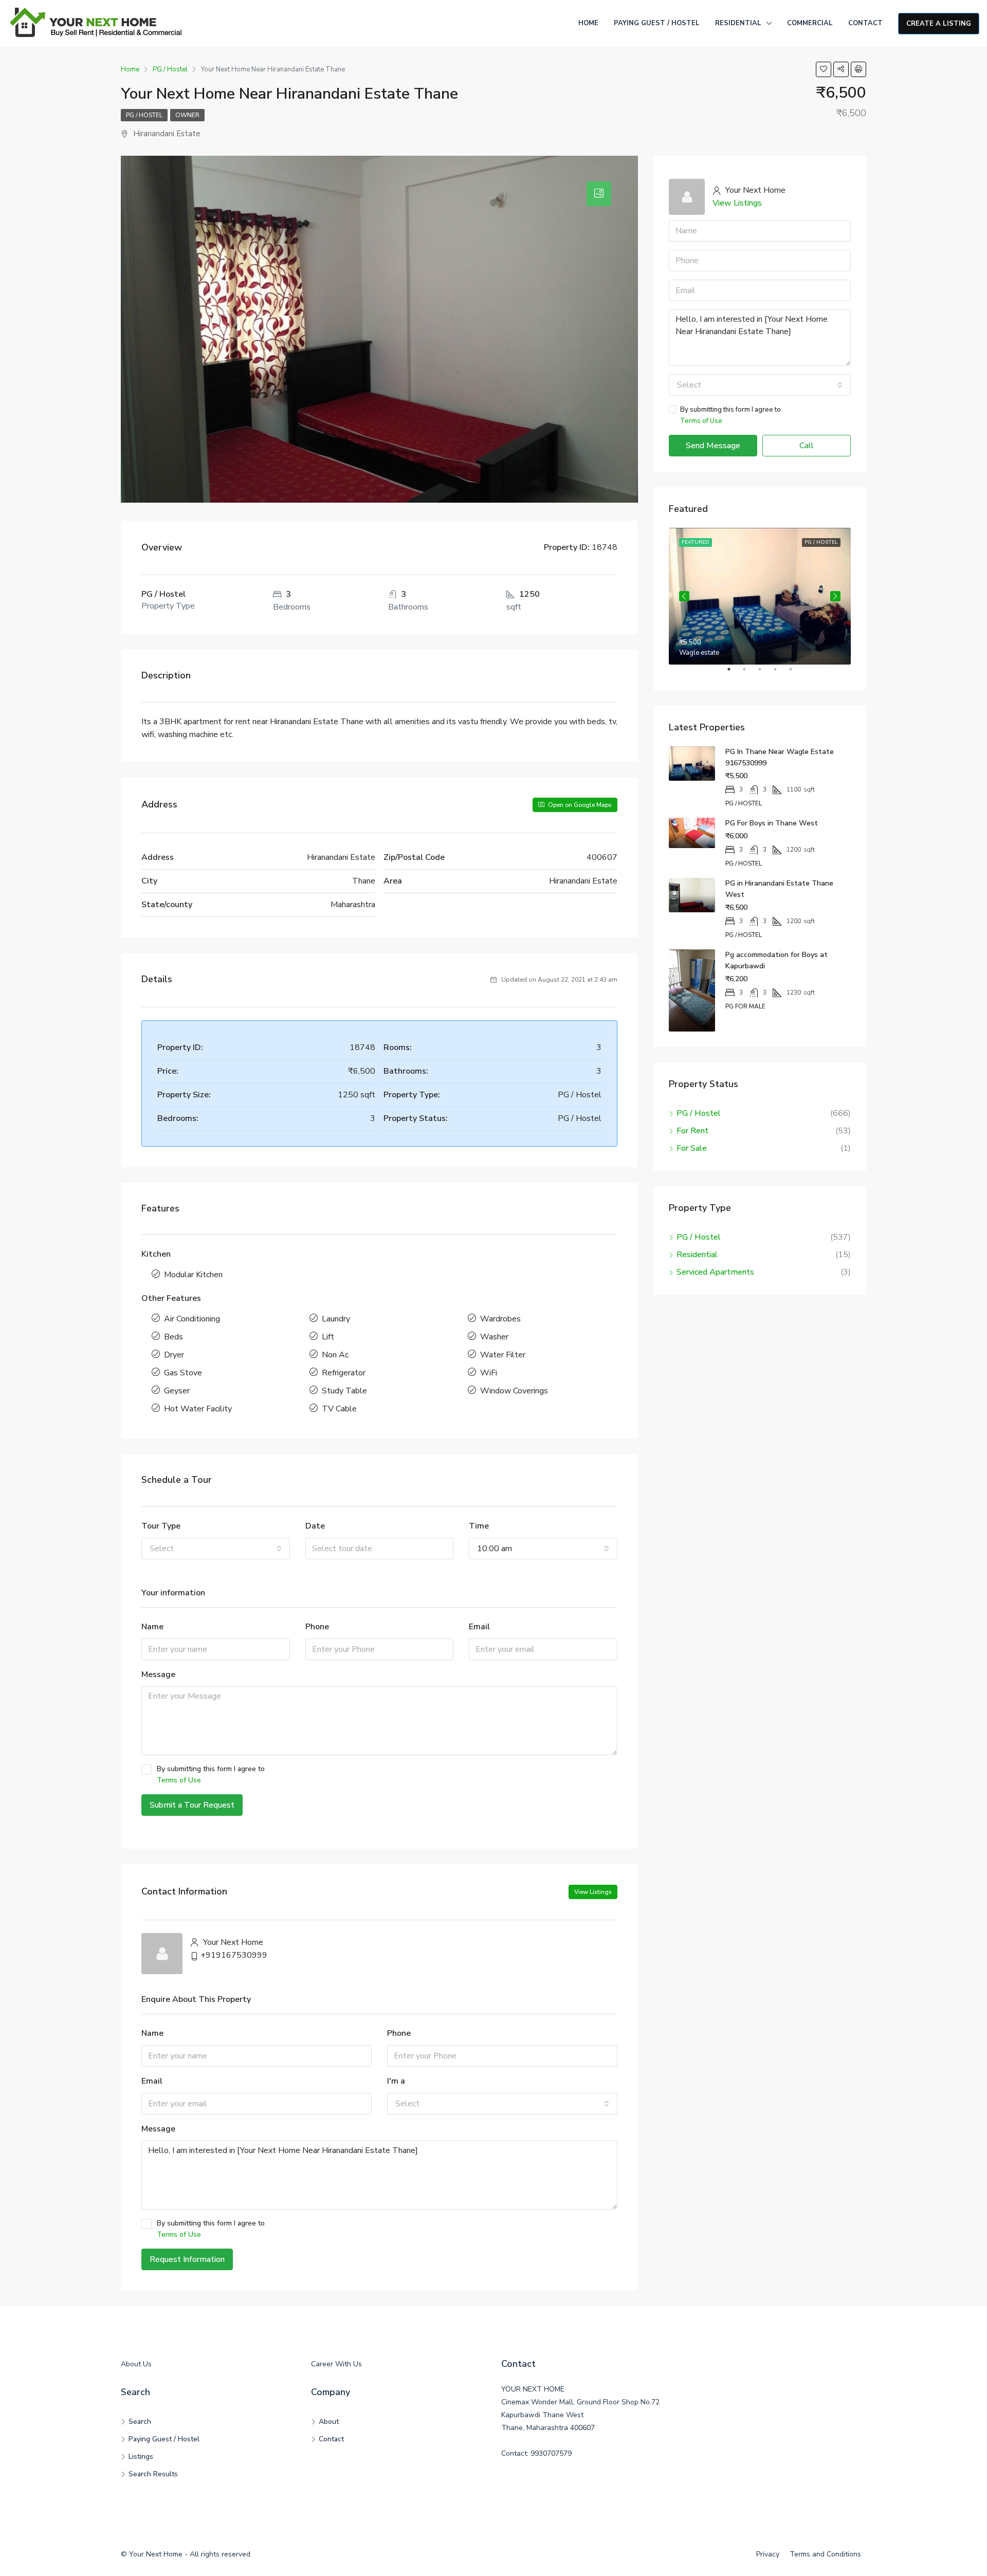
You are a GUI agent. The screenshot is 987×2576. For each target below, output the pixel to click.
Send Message (713, 446)
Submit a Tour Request (192, 1805)
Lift (328, 1337)
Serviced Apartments (715, 1272)
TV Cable (339, 1409)
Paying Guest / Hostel (657, 23)
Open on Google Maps (579, 805)
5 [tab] (796, 673)
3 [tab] (765, 673)
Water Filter (503, 1355)
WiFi (489, 1373)
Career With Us (336, 2364)
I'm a (396, 2081)
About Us (136, 2364)
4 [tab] (780, 673)
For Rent (692, 1131)
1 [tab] (734, 673)
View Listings (593, 1892)
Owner (187, 115)
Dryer (174, 1355)
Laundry (336, 1319)
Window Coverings (514, 1391)
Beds (173, 1337)
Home (588, 23)
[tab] (599, 194)
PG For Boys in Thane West (772, 823)
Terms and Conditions (825, 2554)
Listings (141, 2457)
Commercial (810, 23)
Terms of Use (179, 1780)
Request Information (187, 2259)
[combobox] (216, 1549)
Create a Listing (939, 24)
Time (479, 1526)
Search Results (153, 2474)
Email (479, 1627)
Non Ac (335, 1355)
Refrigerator (344, 1373)
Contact (865, 23)
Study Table (344, 1391)
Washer (494, 1337)
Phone (317, 1627)
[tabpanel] (760, 596)
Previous (684, 596)
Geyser (177, 1391)
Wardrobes (500, 1319)
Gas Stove (183, 1373)
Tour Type (161, 1526)
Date (315, 1526)
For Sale (692, 1148)
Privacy (768, 2554)
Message (158, 1675)
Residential (738, 23)
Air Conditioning (192, 1319)
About (329, 2422)
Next (835, 596)
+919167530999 (234, 1955)
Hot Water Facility (198, 1409)
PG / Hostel (144, 115)
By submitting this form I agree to (211, 1774)
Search (140, 2422)
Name (152, 1627)
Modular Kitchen (193, 1275)
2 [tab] (750, 673)
